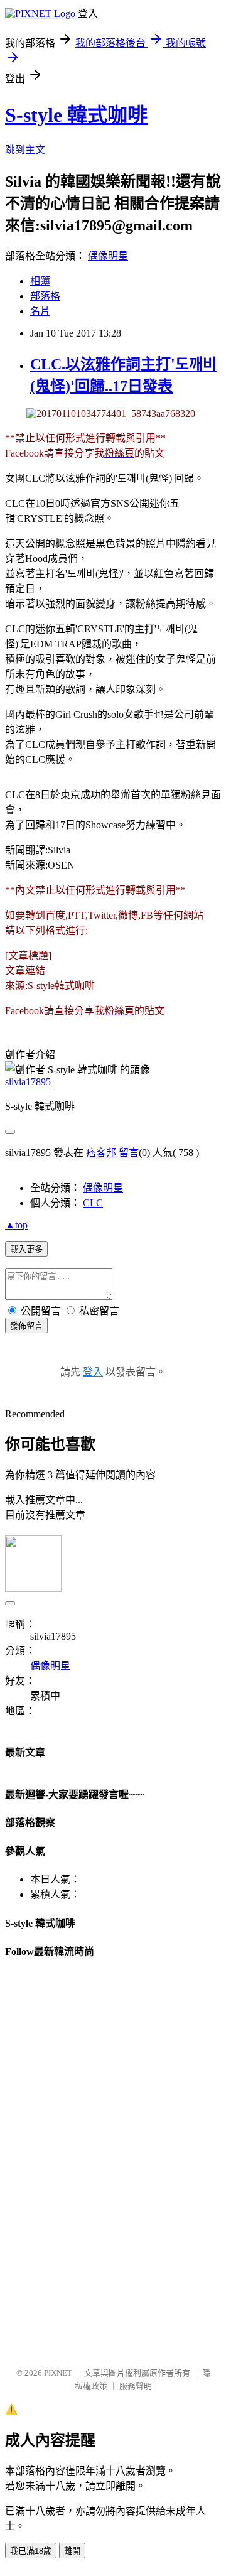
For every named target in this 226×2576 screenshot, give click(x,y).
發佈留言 (26, 1326)
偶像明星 (108, 256)
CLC (93, 1203)
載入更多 (26, 1249)
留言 (129, 1153)
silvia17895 (28, 1082)
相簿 (40, 281)
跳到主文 (25, 150)
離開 (72, 2551)
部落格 (45, 296)
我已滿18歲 (31, 2551)
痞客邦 (101, 1153)
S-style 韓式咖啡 (76, 115)
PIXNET (58, 2373)
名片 (40, 311)
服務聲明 (136, 2386)
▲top (16, 1225)
